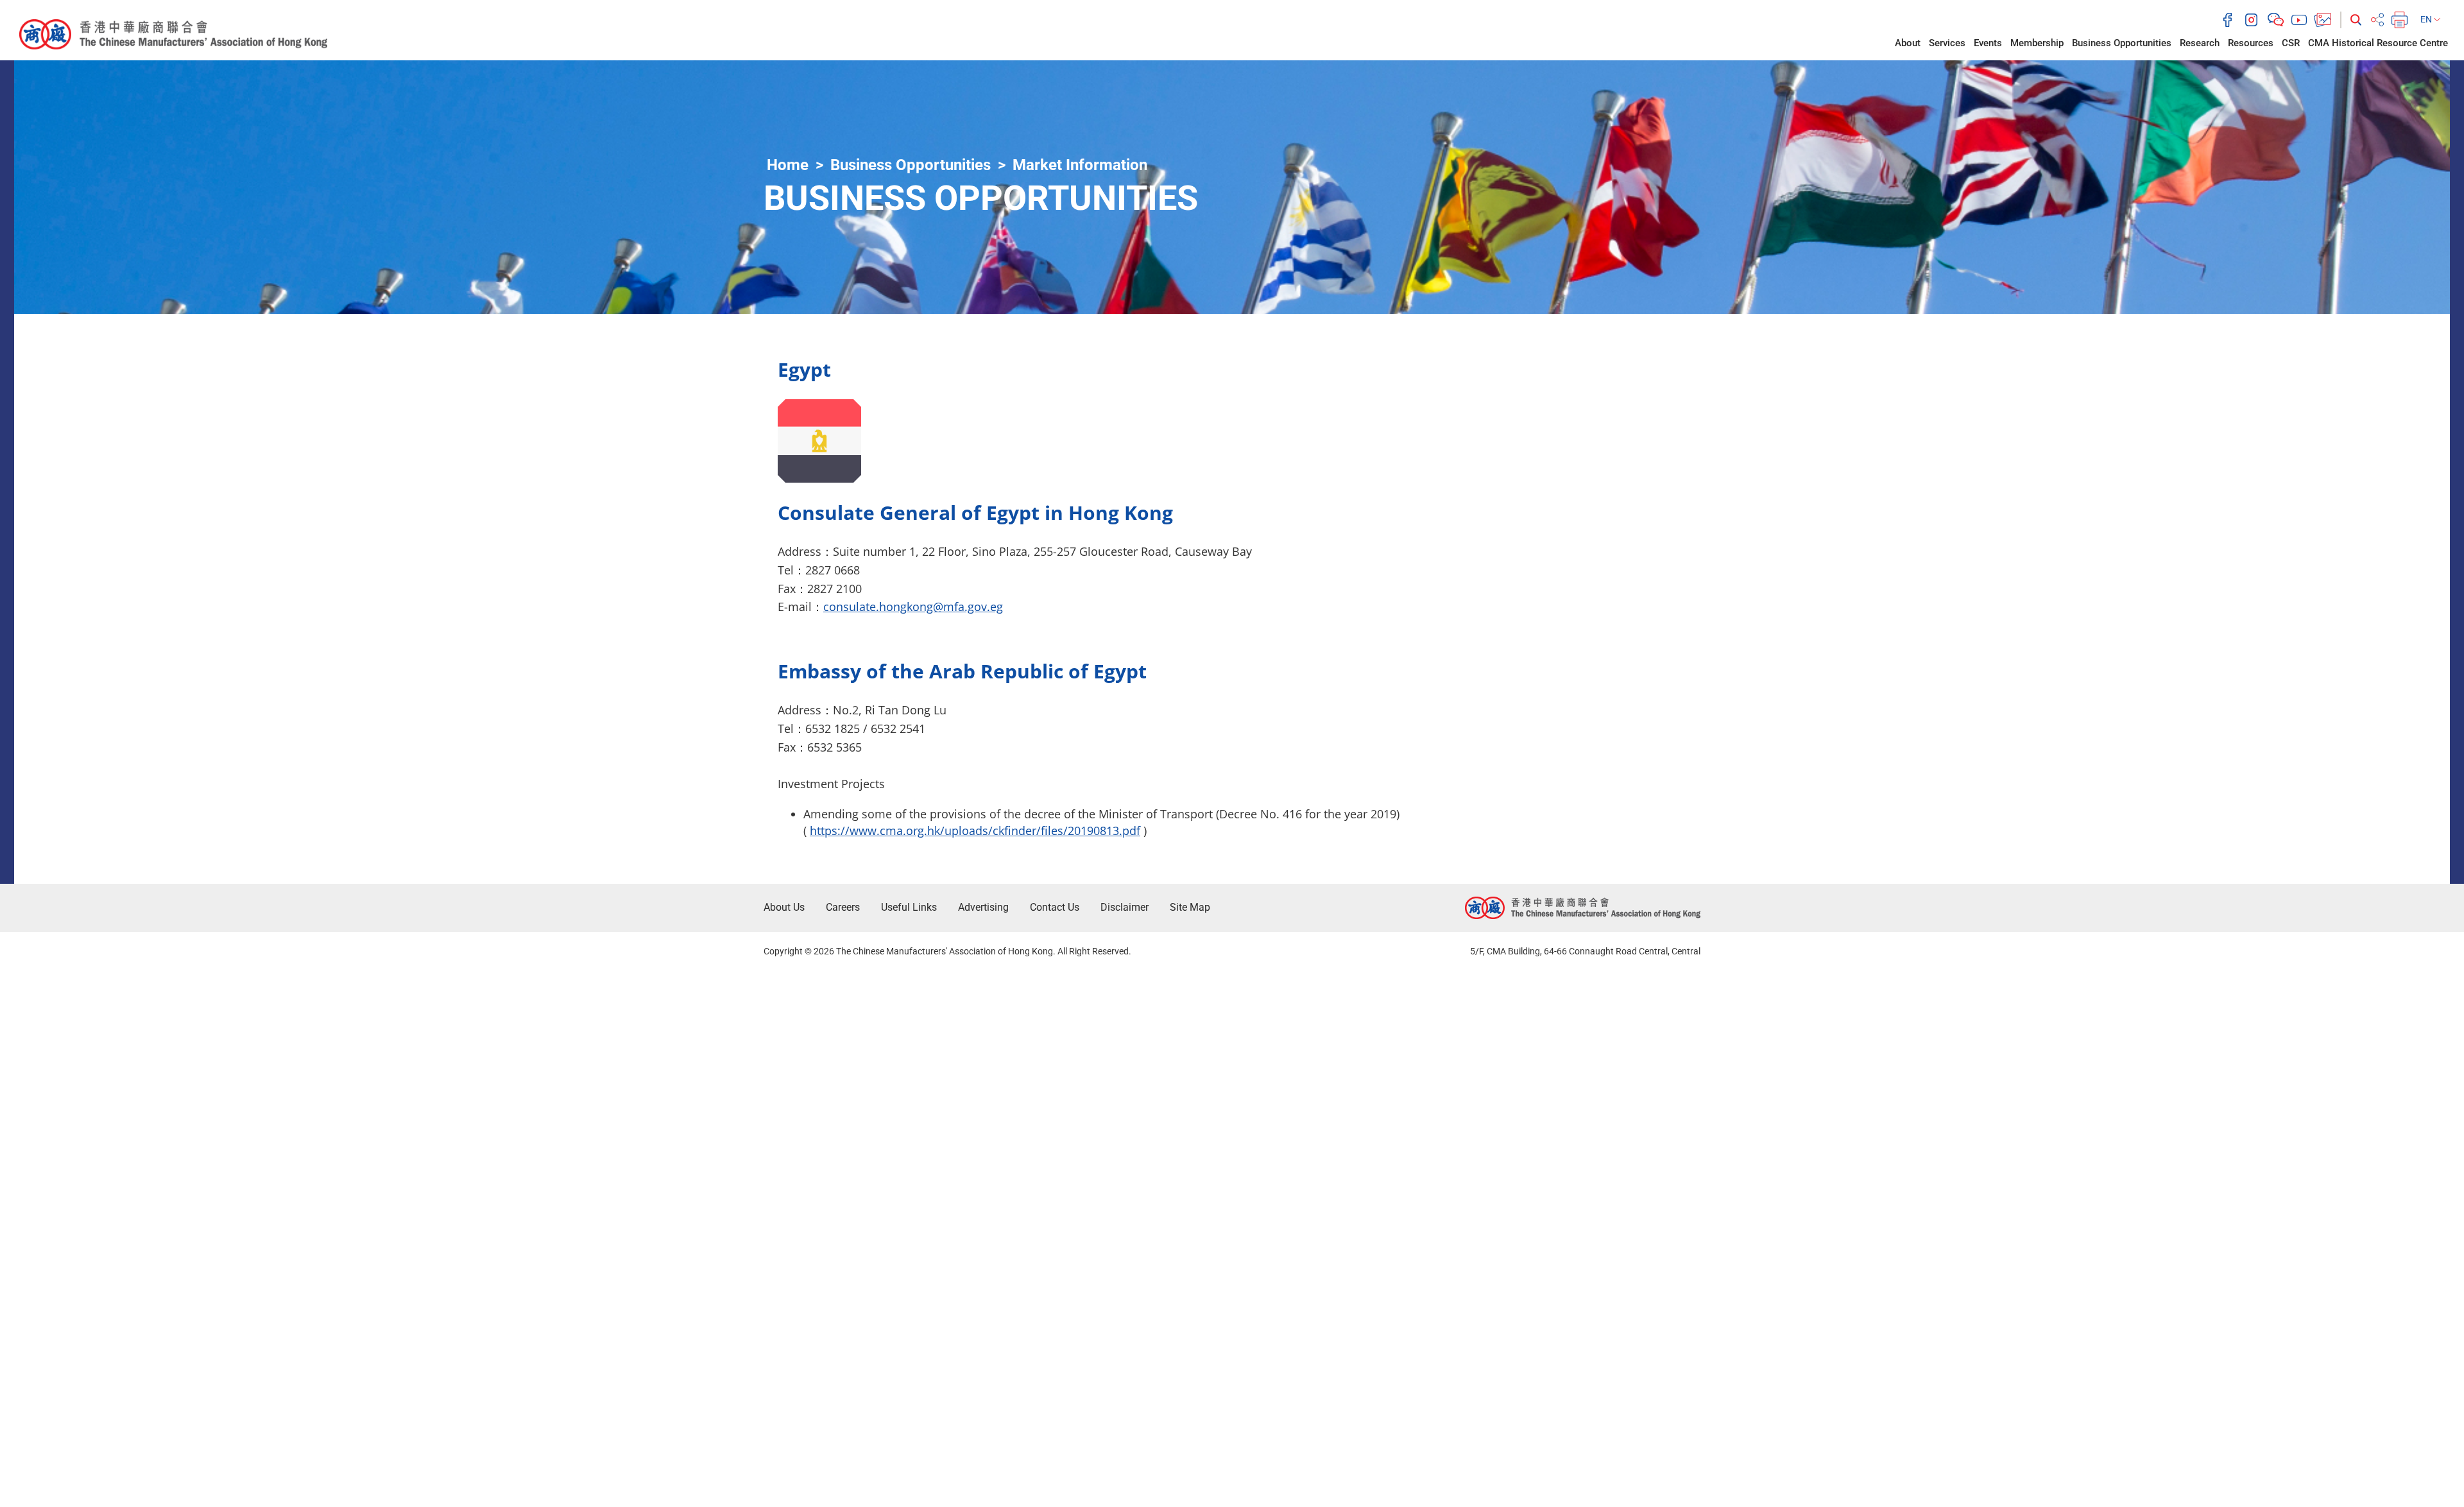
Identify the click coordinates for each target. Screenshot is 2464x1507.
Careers (843, 907)
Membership (2037, 43)
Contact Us (1055, 907)
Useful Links (909, 907)
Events (1988, 43)
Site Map (1190, 907)
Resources (2251, 43)
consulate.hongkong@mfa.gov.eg (913, 607)
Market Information (1080, 165)
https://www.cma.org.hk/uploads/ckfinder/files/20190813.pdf (975, 831)
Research (2200, 43)
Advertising (983, 907)
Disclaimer (1125, 907)
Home (788, 165)
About (1908, 43)
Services (1947, 43)
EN (2427, 19)
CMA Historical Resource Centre (2378, 43)
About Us (784, 907)
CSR (2291, 43)
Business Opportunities (2122, 43)
